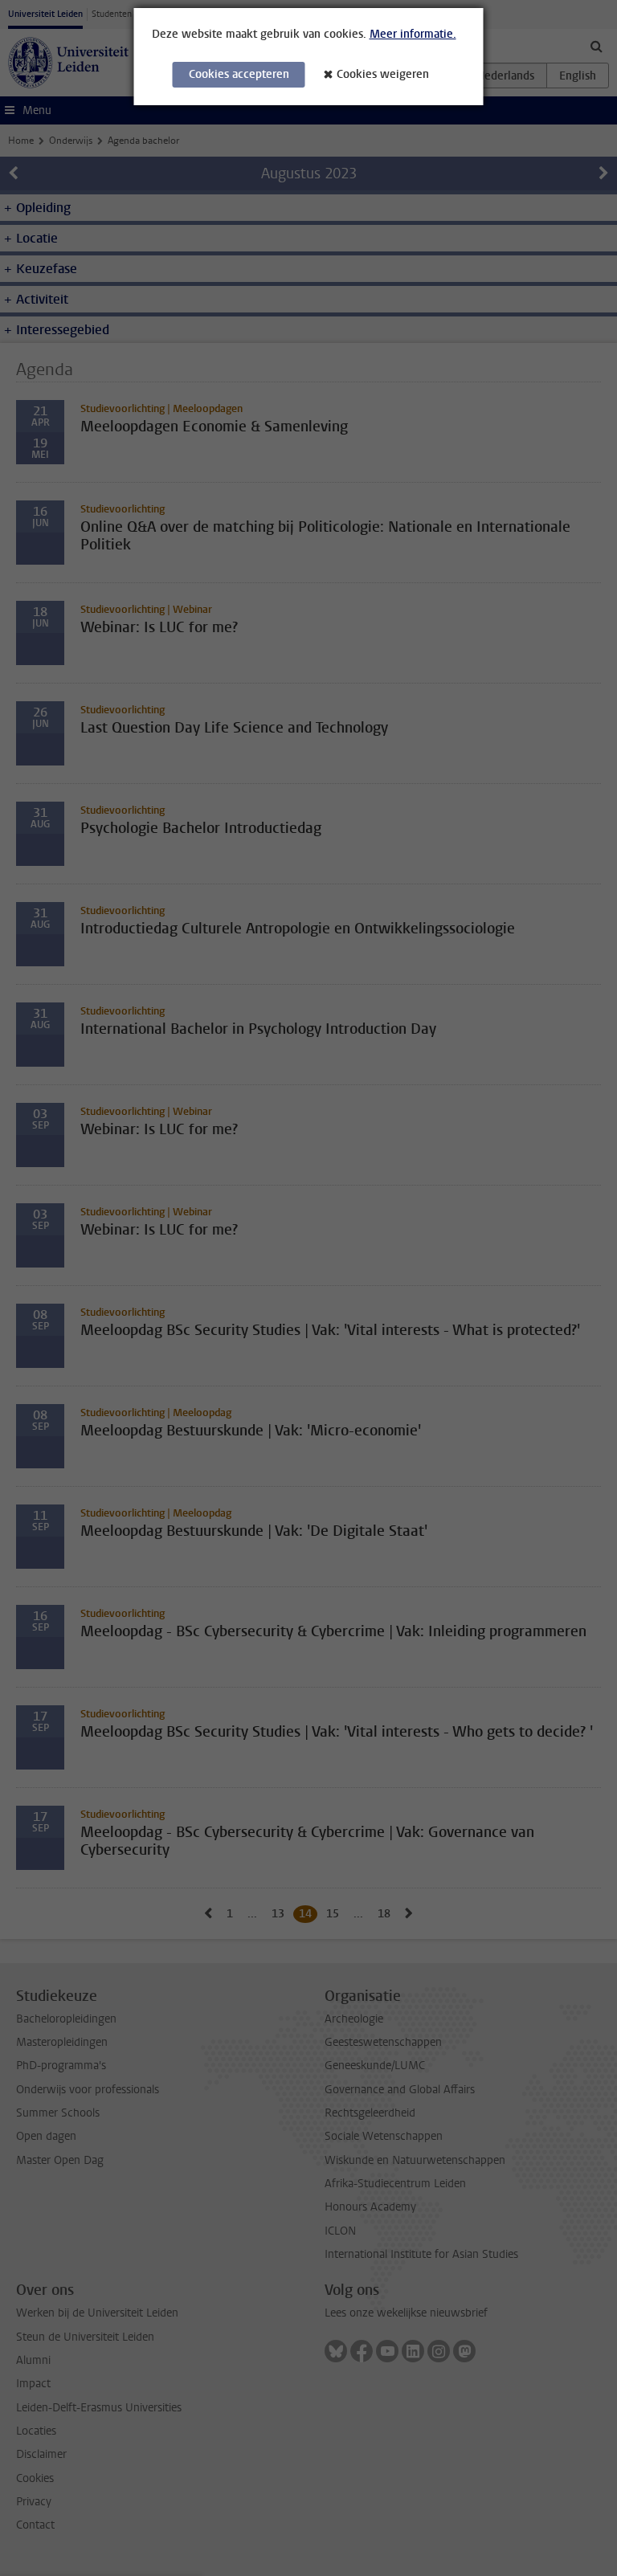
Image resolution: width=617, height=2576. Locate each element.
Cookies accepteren (239, 74)
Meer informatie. (413, 34)
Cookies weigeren (383, 74)
